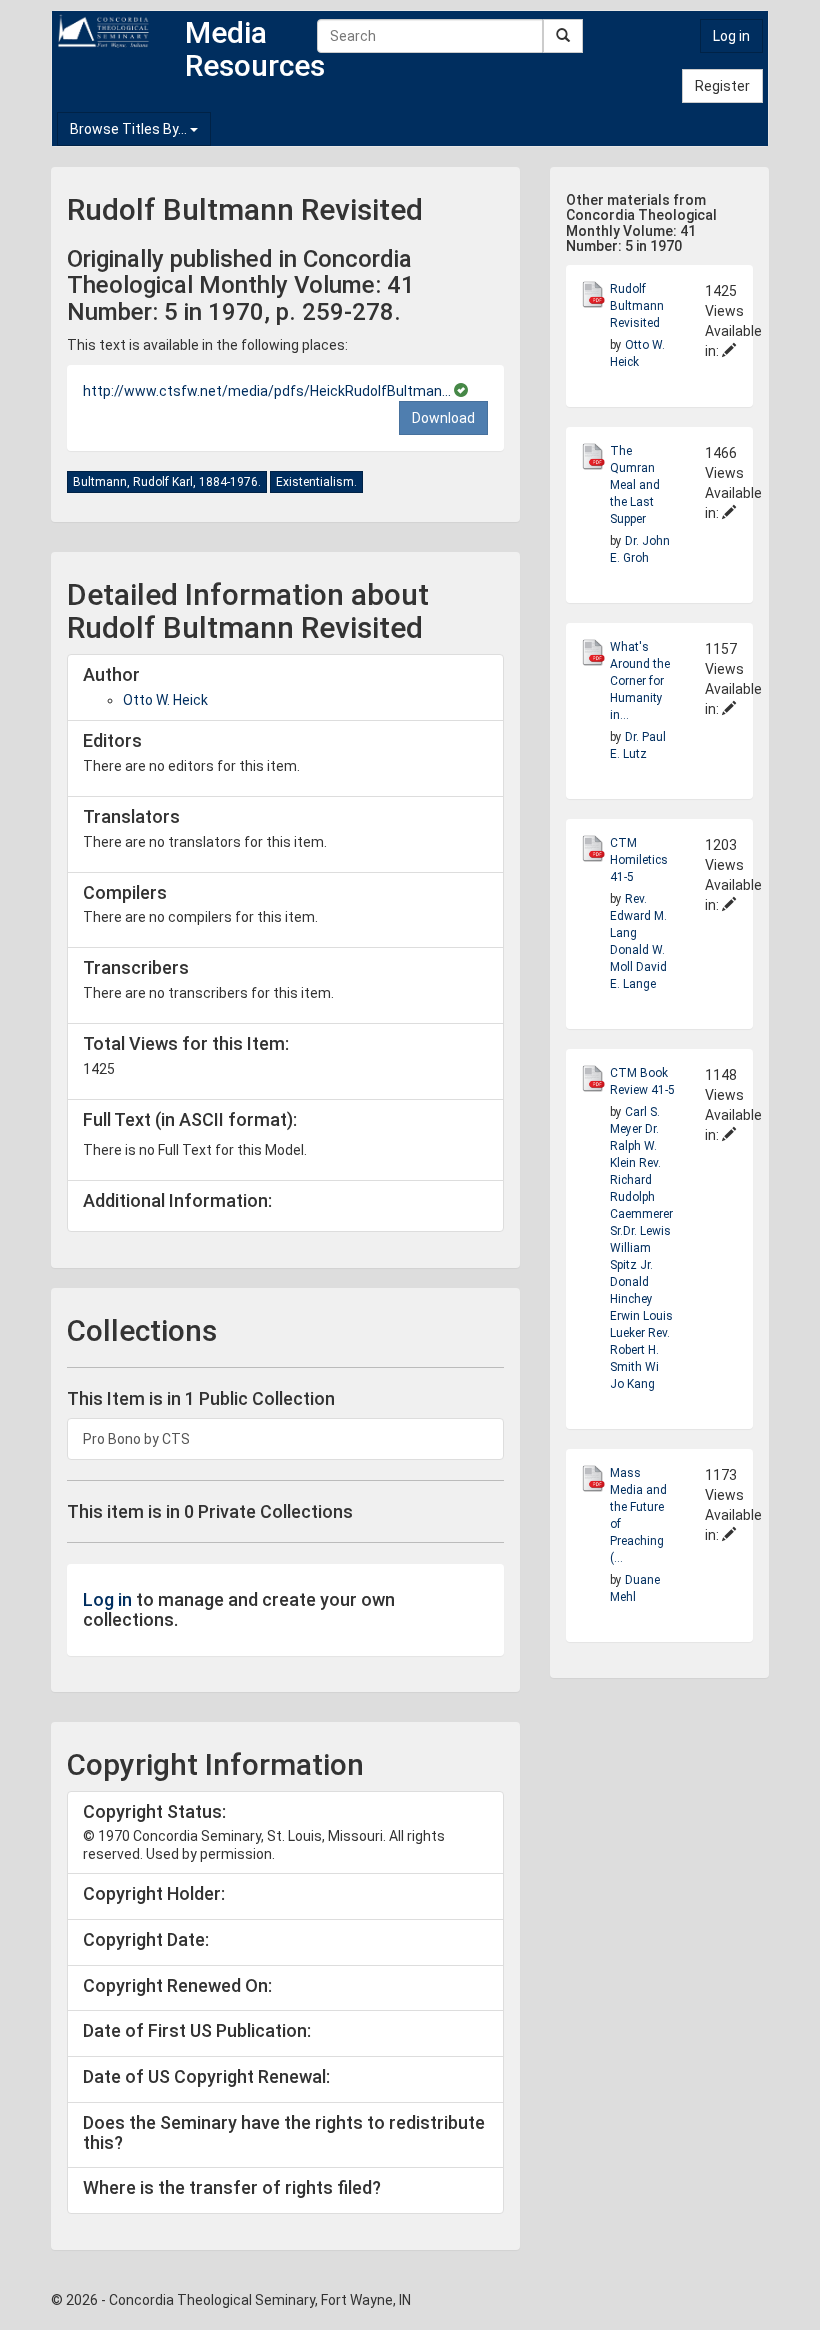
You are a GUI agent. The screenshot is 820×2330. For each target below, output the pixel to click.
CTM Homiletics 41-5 (639, 860)
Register (722, 86)
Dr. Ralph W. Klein (634, 1146)
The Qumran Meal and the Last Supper (635, 485)
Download (443, 418)
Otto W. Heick (165, 700)
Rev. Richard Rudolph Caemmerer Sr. (641, 1197)
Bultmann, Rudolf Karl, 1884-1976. (167, 482)
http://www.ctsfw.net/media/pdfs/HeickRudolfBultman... (268, 391)
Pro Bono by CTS (136, 1439)
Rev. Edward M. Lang (638, 916)
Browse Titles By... (130, 129)
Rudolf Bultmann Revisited (637, 306)
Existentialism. (316, 482)
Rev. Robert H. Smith (640, 1350)
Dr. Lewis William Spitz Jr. (640, 1248)
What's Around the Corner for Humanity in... (640, 681)
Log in (731, 36)
